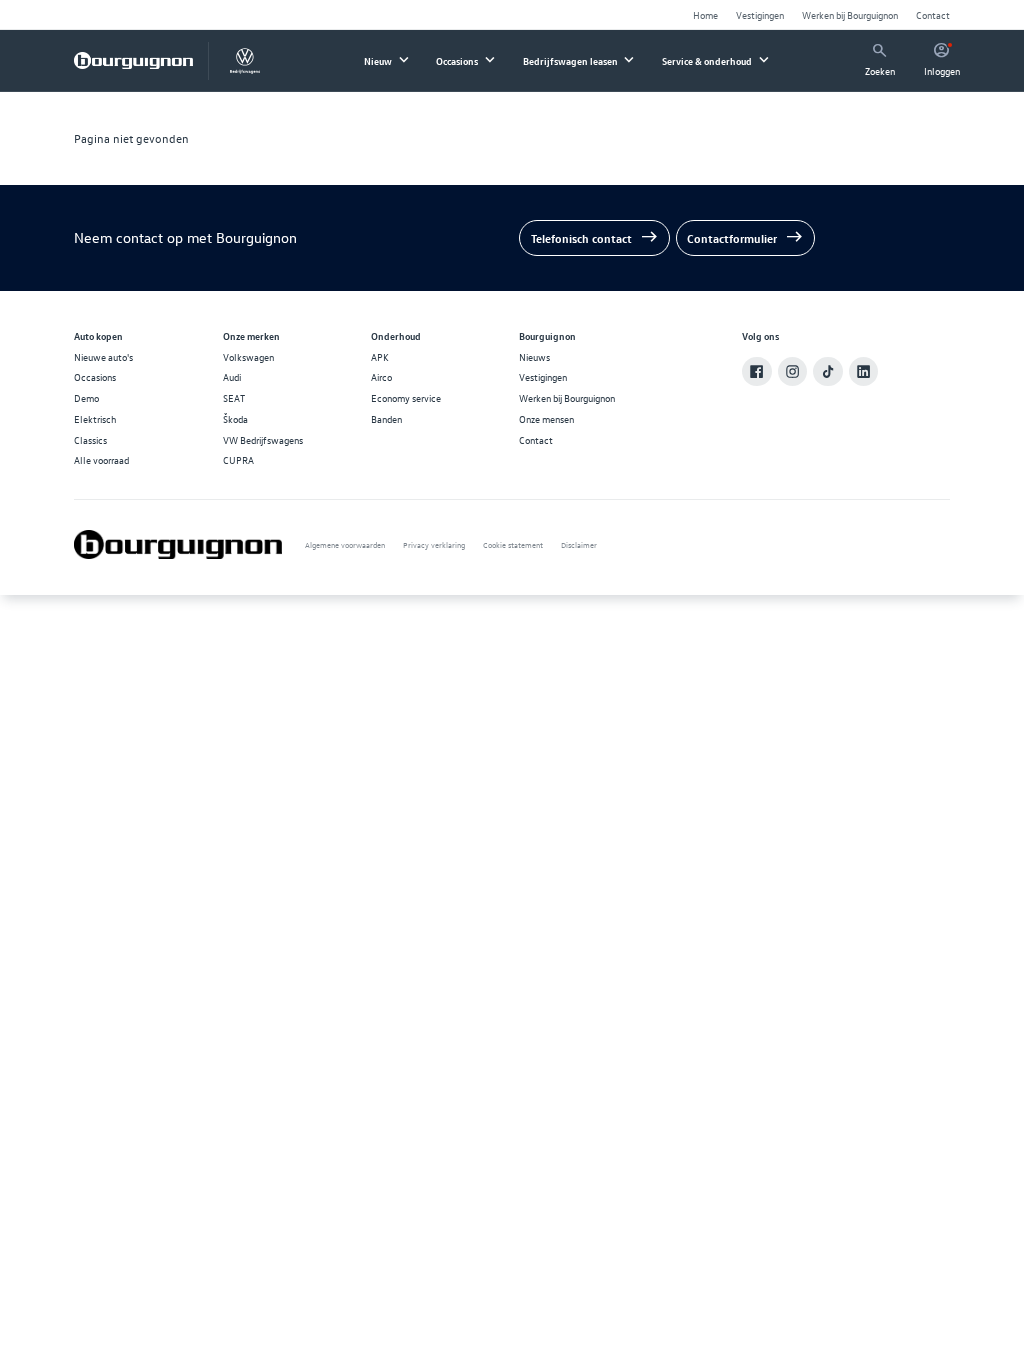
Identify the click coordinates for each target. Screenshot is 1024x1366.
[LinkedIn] (864, 372)
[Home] (133, 61)
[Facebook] (757, 372)
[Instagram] (793, 372)
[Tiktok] (828, 372)
